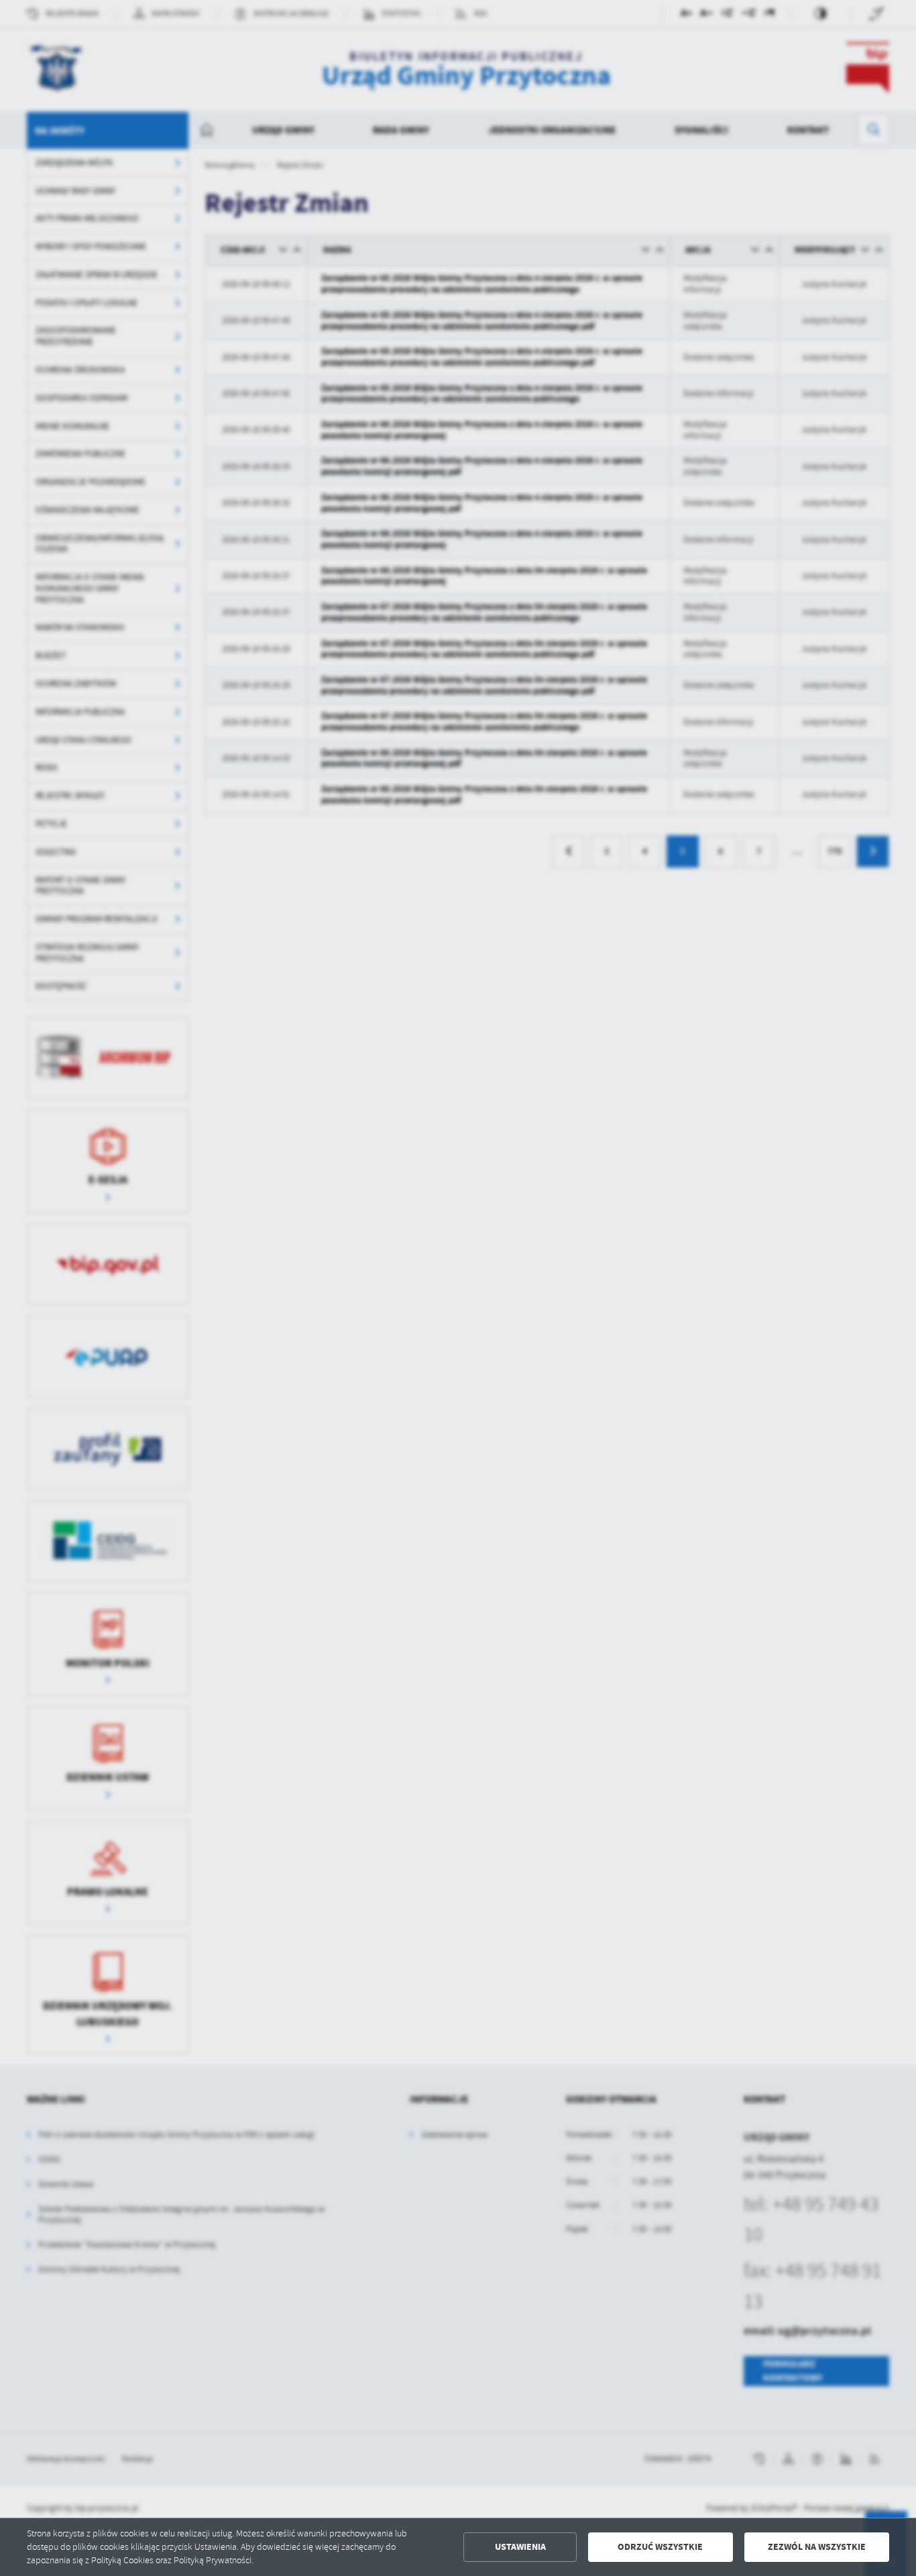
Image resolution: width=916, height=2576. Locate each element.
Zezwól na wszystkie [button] (817, 2547)
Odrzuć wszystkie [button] (660, 2547)
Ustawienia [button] (520, 2547)
